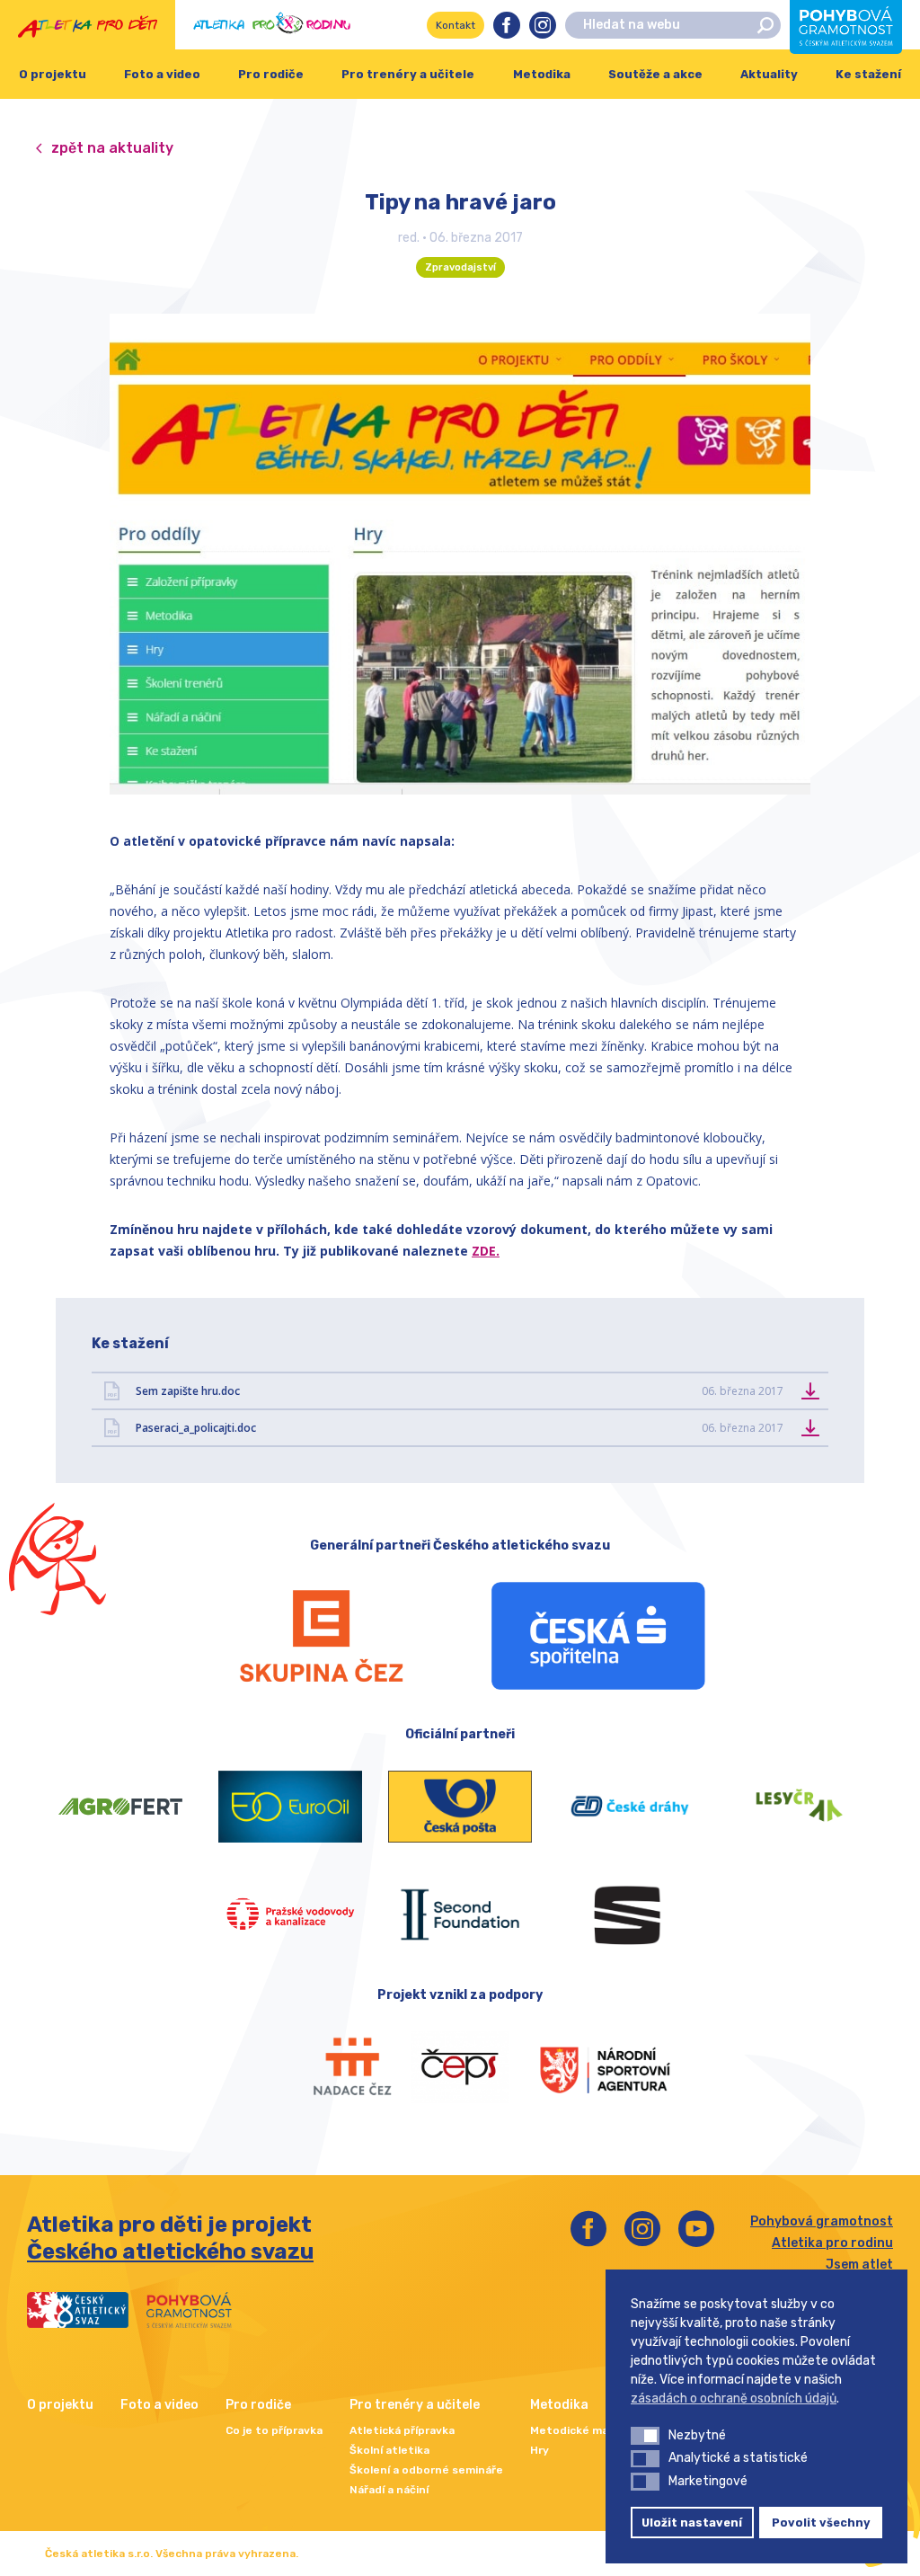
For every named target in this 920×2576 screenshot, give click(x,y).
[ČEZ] (322, 1636)
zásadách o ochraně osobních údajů (734, 2398)
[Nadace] (333, 2067)
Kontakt (456, 25)
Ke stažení (868, 74)
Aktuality (769, 74)
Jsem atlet (859, 2265)
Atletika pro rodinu (832, 2243)
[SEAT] (629, 1914)
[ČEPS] (460, 2067)
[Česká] (598, 1636)
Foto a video (162, 74)
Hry (540, 2450)
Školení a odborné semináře (426, 2470)
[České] (629, 1807)
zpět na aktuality (112, 148)
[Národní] (588, 2067)
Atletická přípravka (402, 2430)
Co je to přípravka (274, 2430)
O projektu (53, 74)
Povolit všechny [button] (821, 2523)
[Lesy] (799, 1807)
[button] (645, 2436)
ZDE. (486, 1251)
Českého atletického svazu (170, 2252)
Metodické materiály (587, 2430)
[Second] (460, 1914)
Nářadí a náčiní (389, 2490)
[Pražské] (291, 1914)
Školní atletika (389, 2450)
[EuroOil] (291, 1807)
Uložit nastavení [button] (692, 2523)
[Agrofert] (121, 1807)
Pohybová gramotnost (822, 2221)
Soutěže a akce (655, 74)
